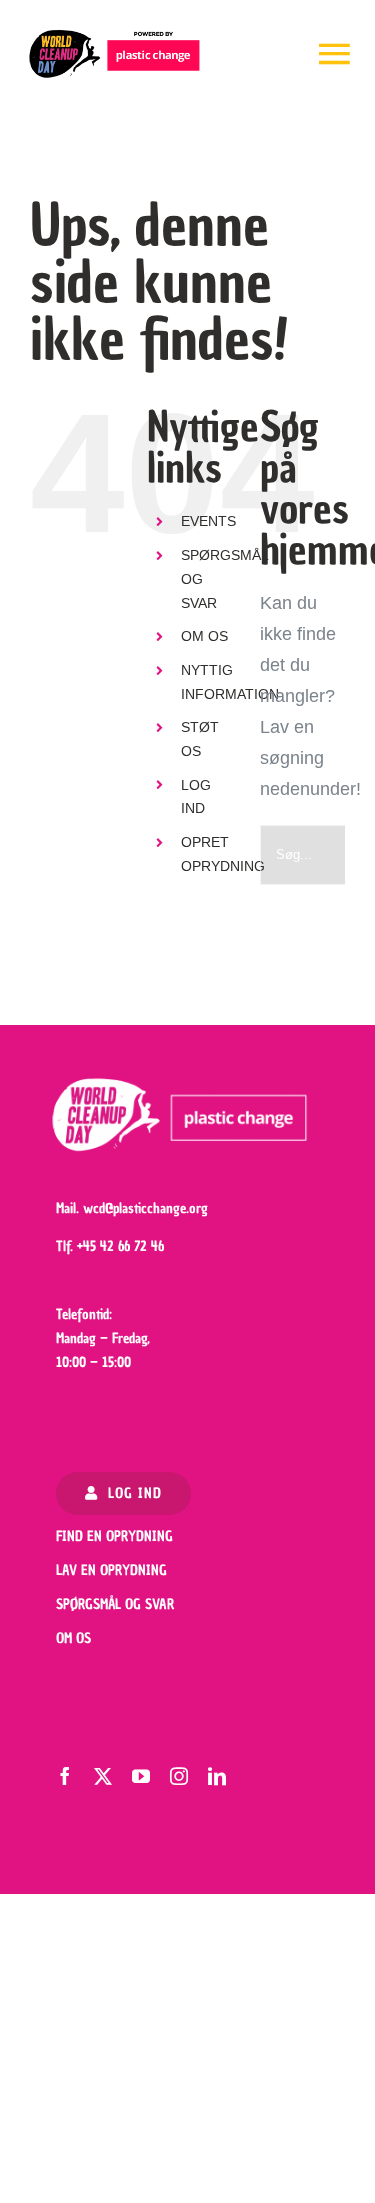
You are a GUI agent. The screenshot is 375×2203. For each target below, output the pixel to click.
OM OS (204, 636)
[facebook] (65, 1776)
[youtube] (141, 1776)
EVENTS (208, 521)
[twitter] (103, 1776)
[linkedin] (217, 1776)
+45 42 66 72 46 (120, 1246)
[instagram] (179, 1776)
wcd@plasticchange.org (145, 1208)
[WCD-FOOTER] (182, 1080)
